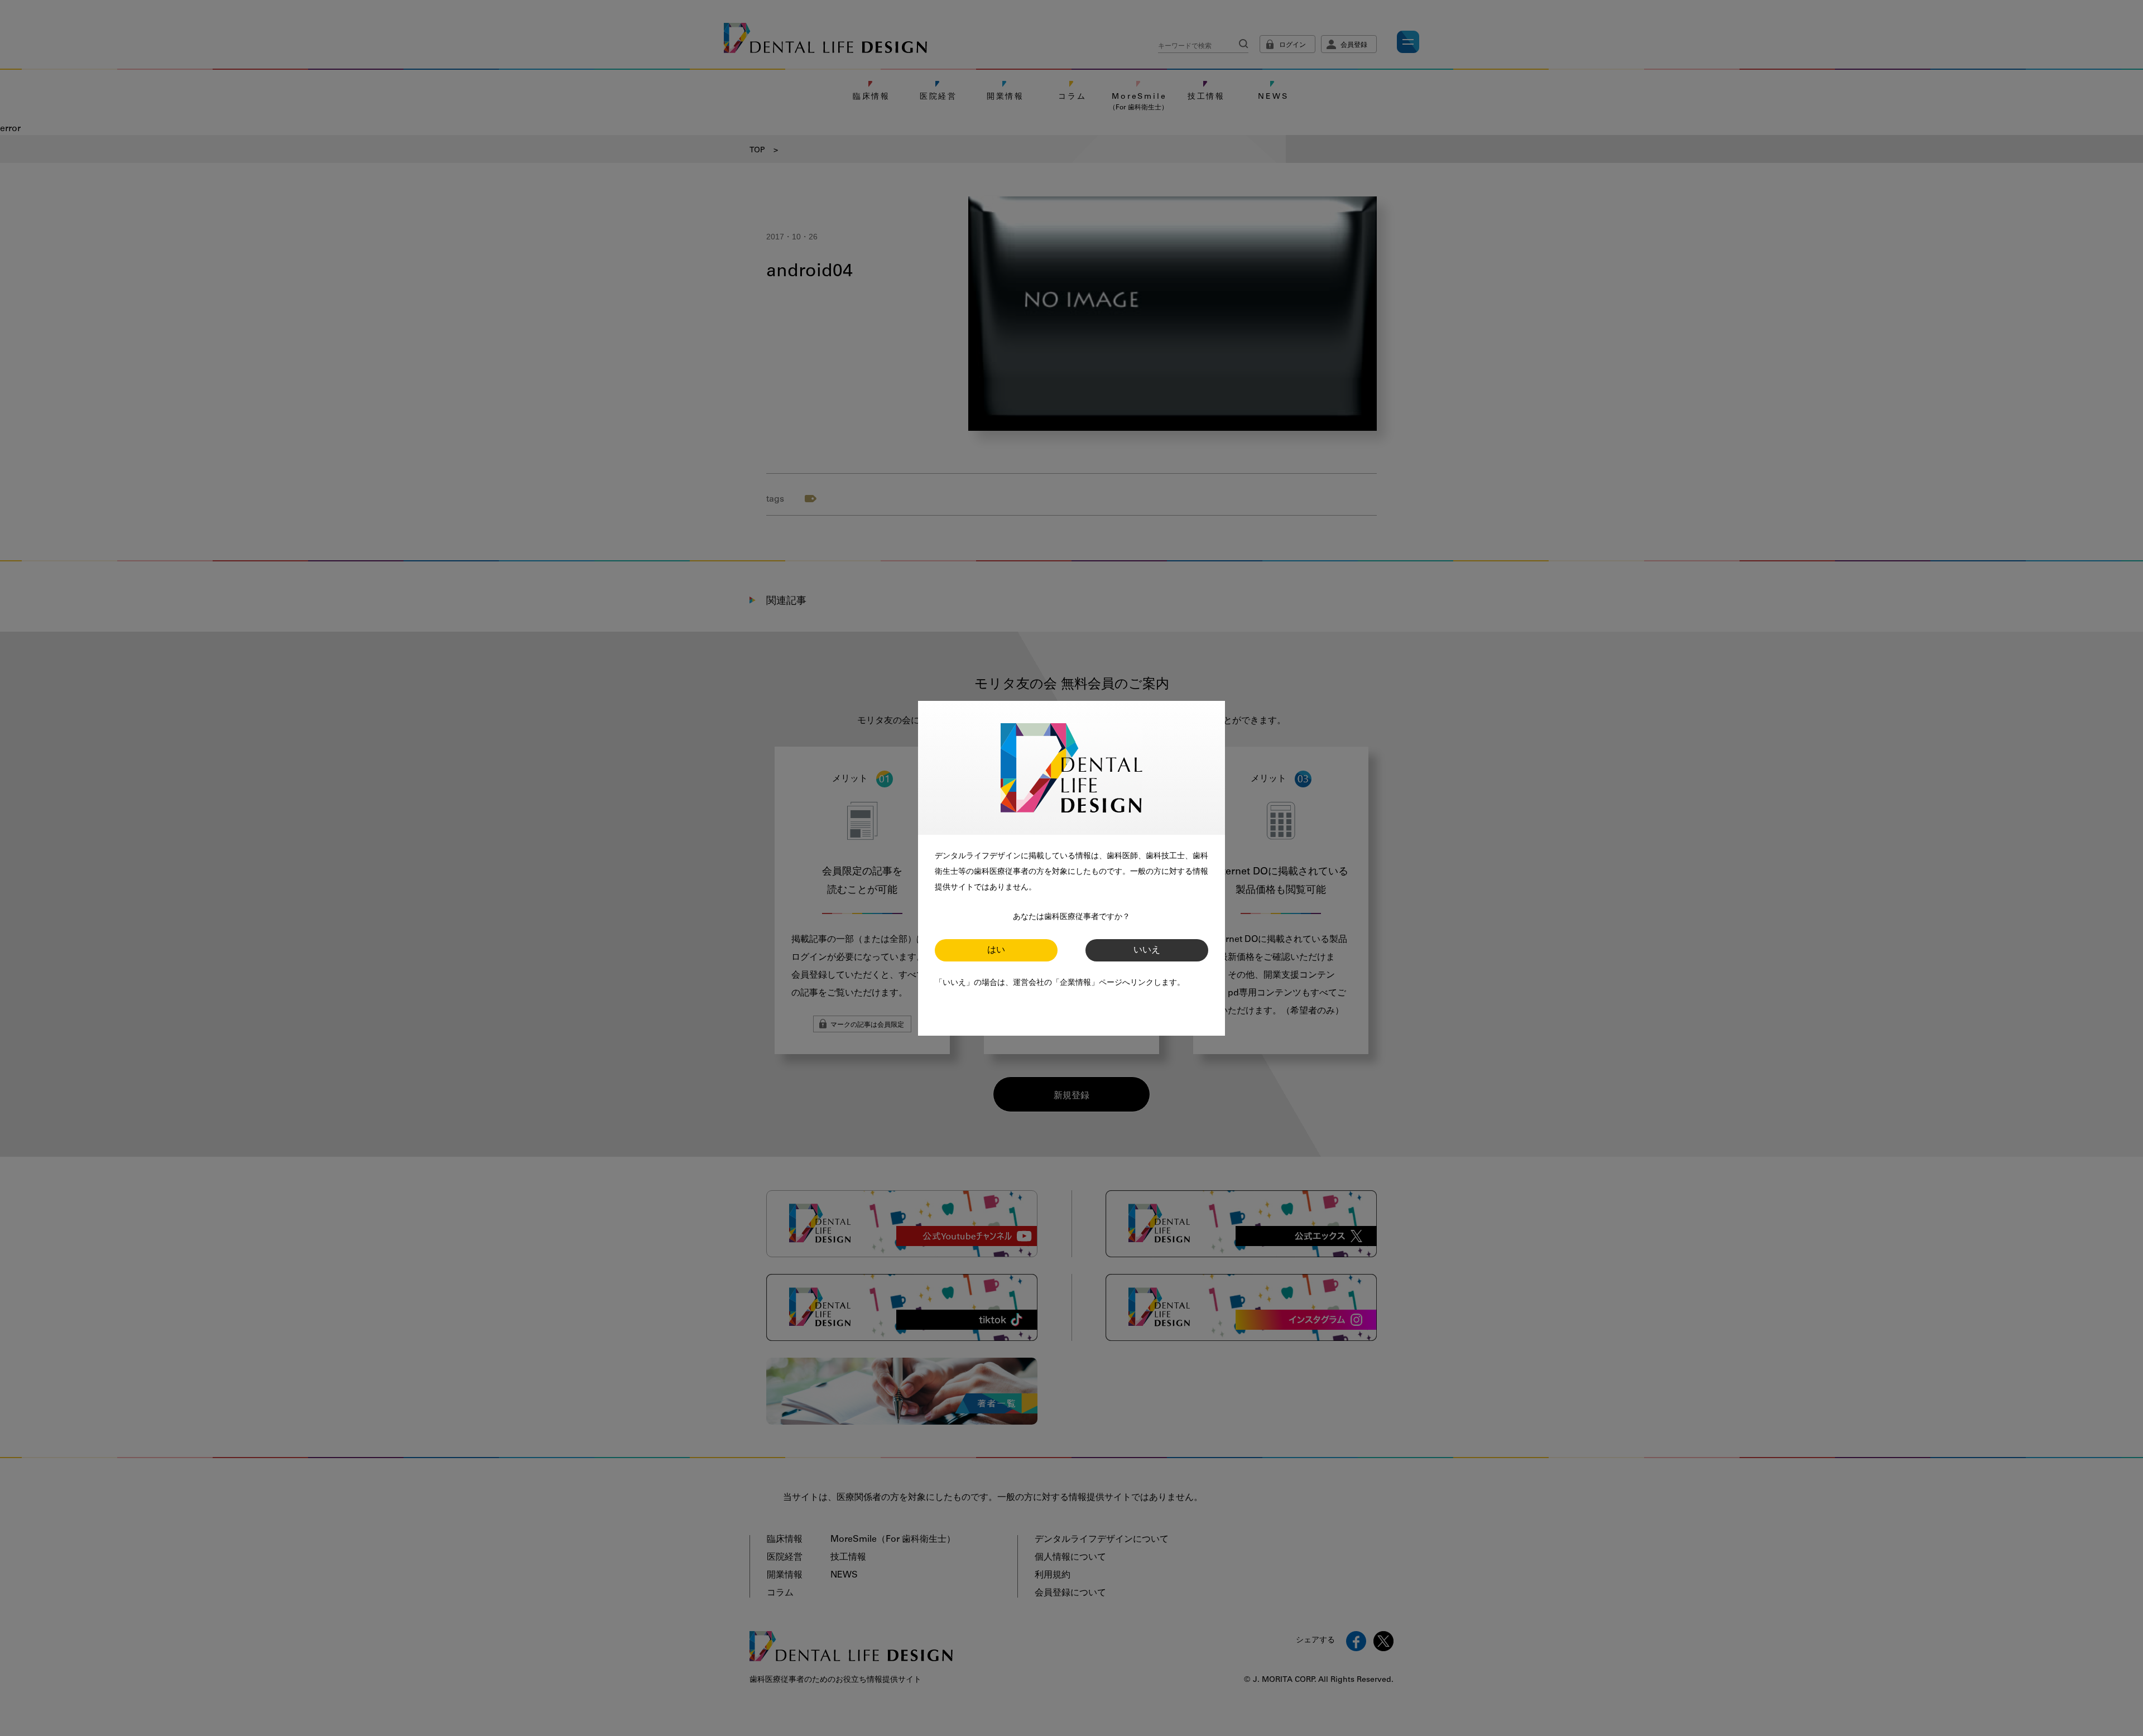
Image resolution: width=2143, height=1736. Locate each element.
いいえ (1147, 950)
